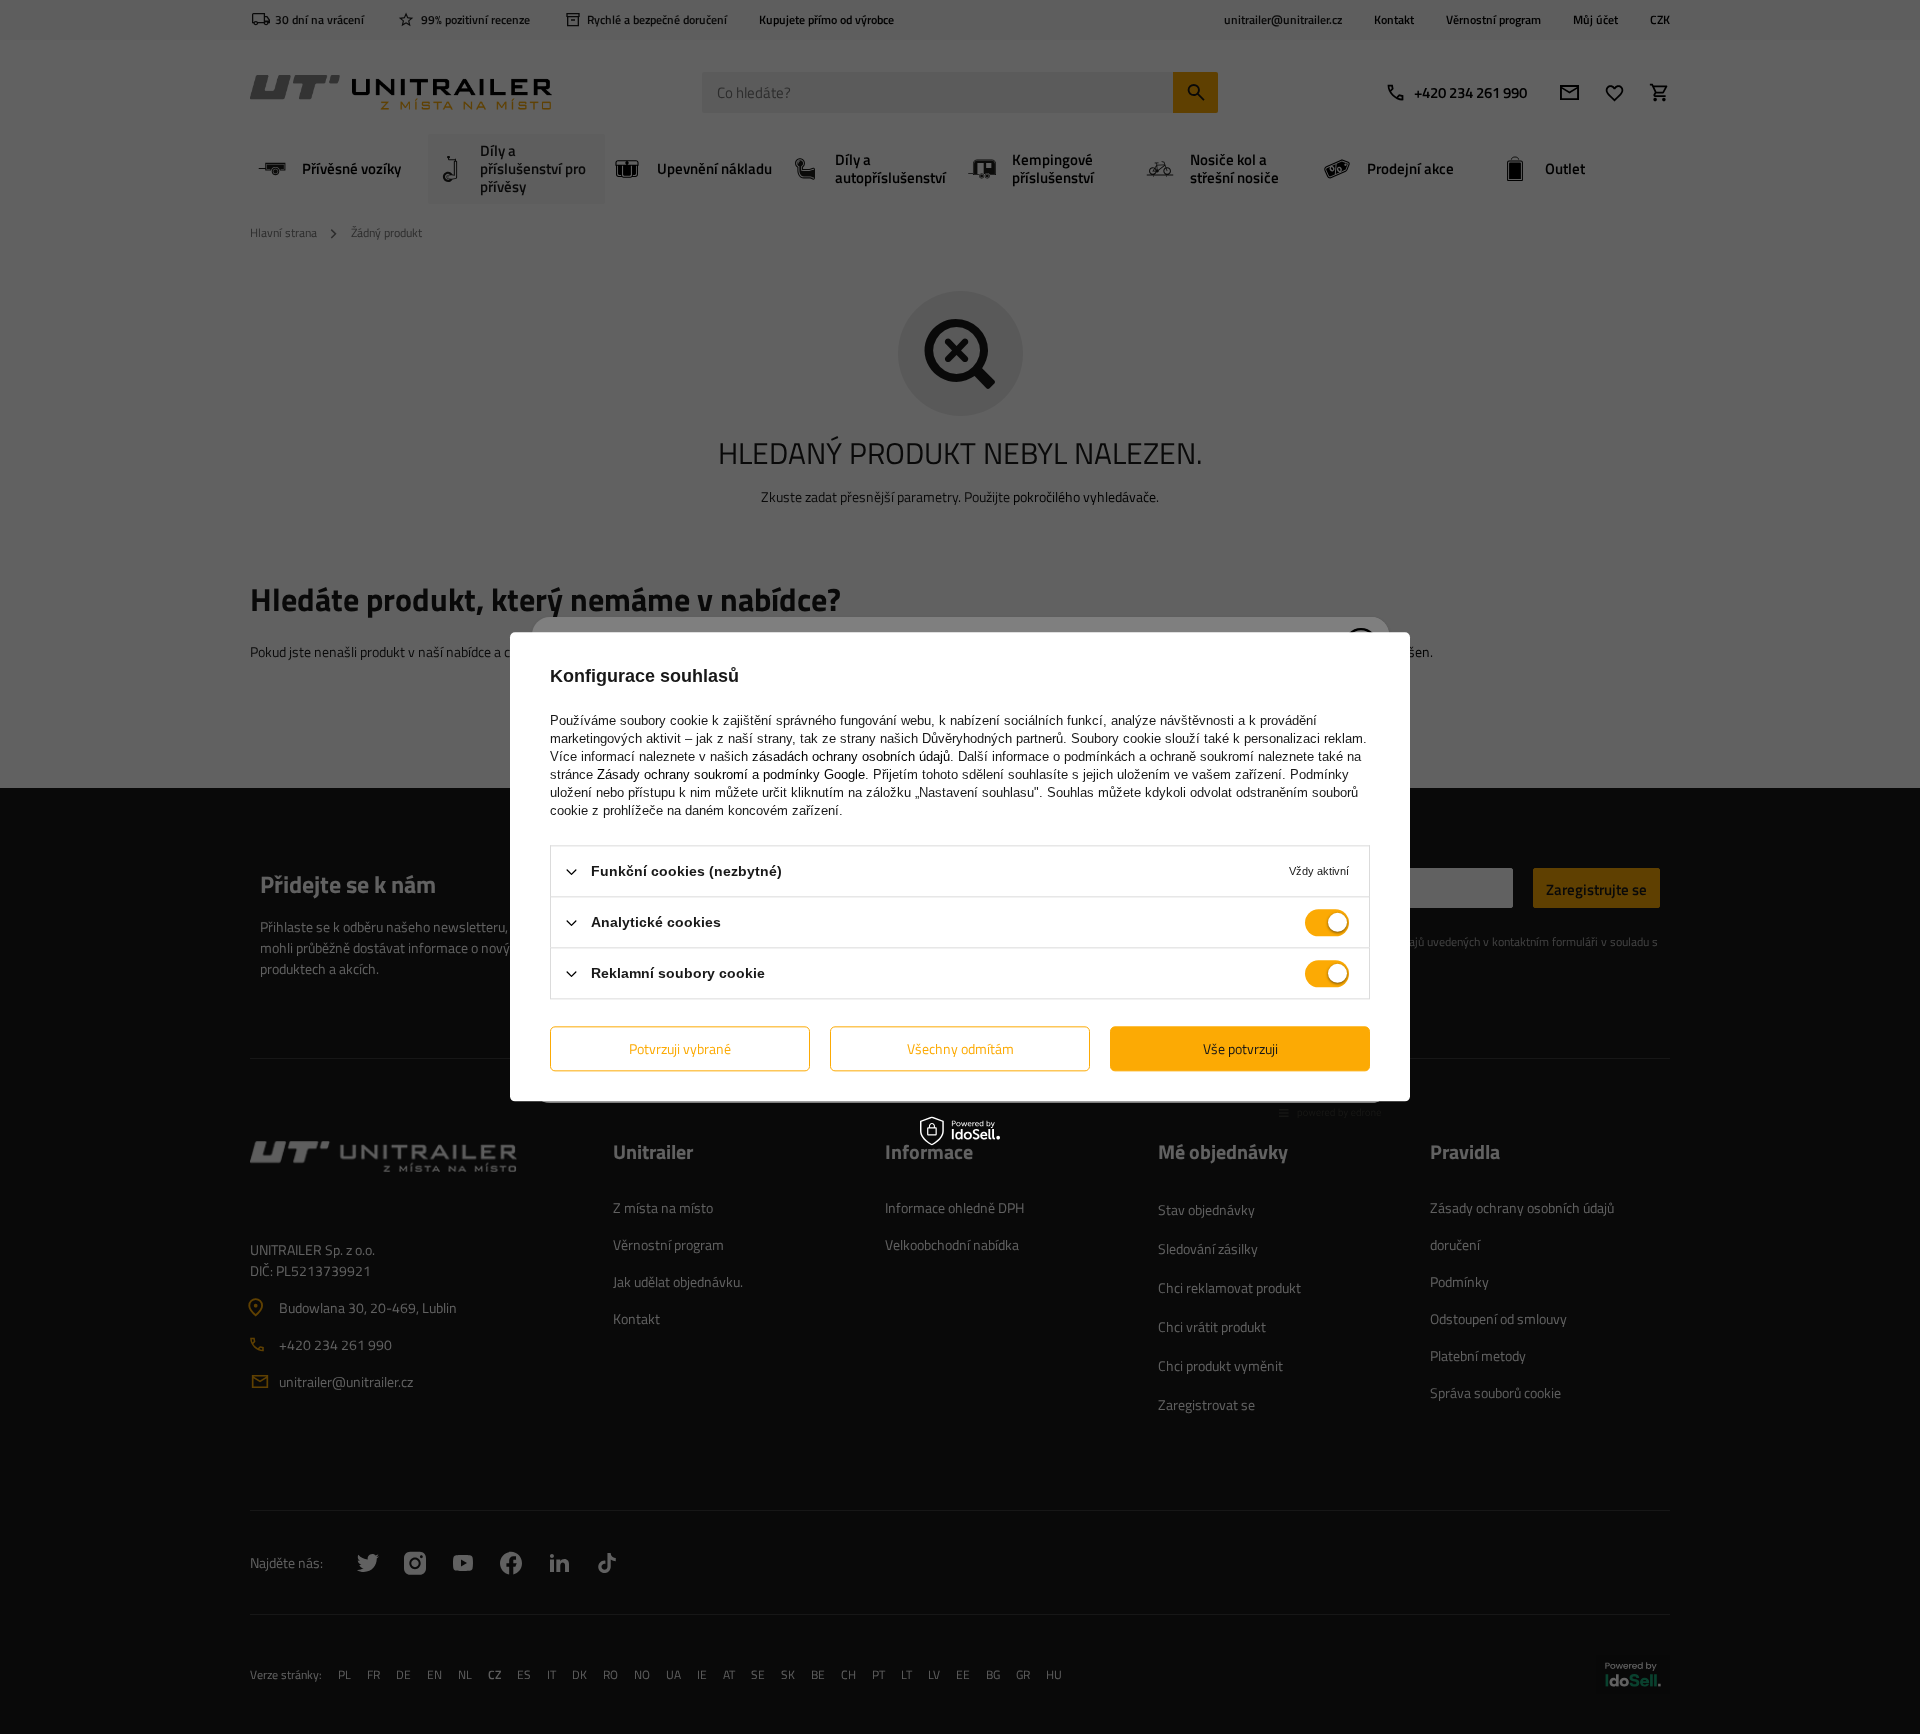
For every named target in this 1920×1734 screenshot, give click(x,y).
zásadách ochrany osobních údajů (851, 756)
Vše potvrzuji (1240, 1048)
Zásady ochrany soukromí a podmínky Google (731, 774)
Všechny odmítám (960, 1048)
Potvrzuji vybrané (680, 1048)
